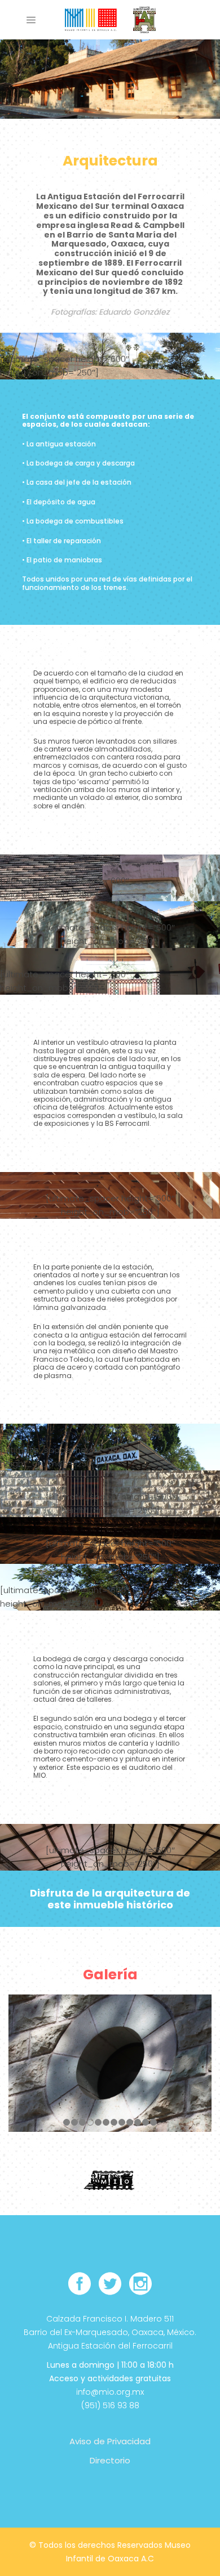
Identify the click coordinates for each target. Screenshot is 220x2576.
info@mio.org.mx (110, 2392)
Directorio (110, 2460)
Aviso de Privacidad (110, 2441)
